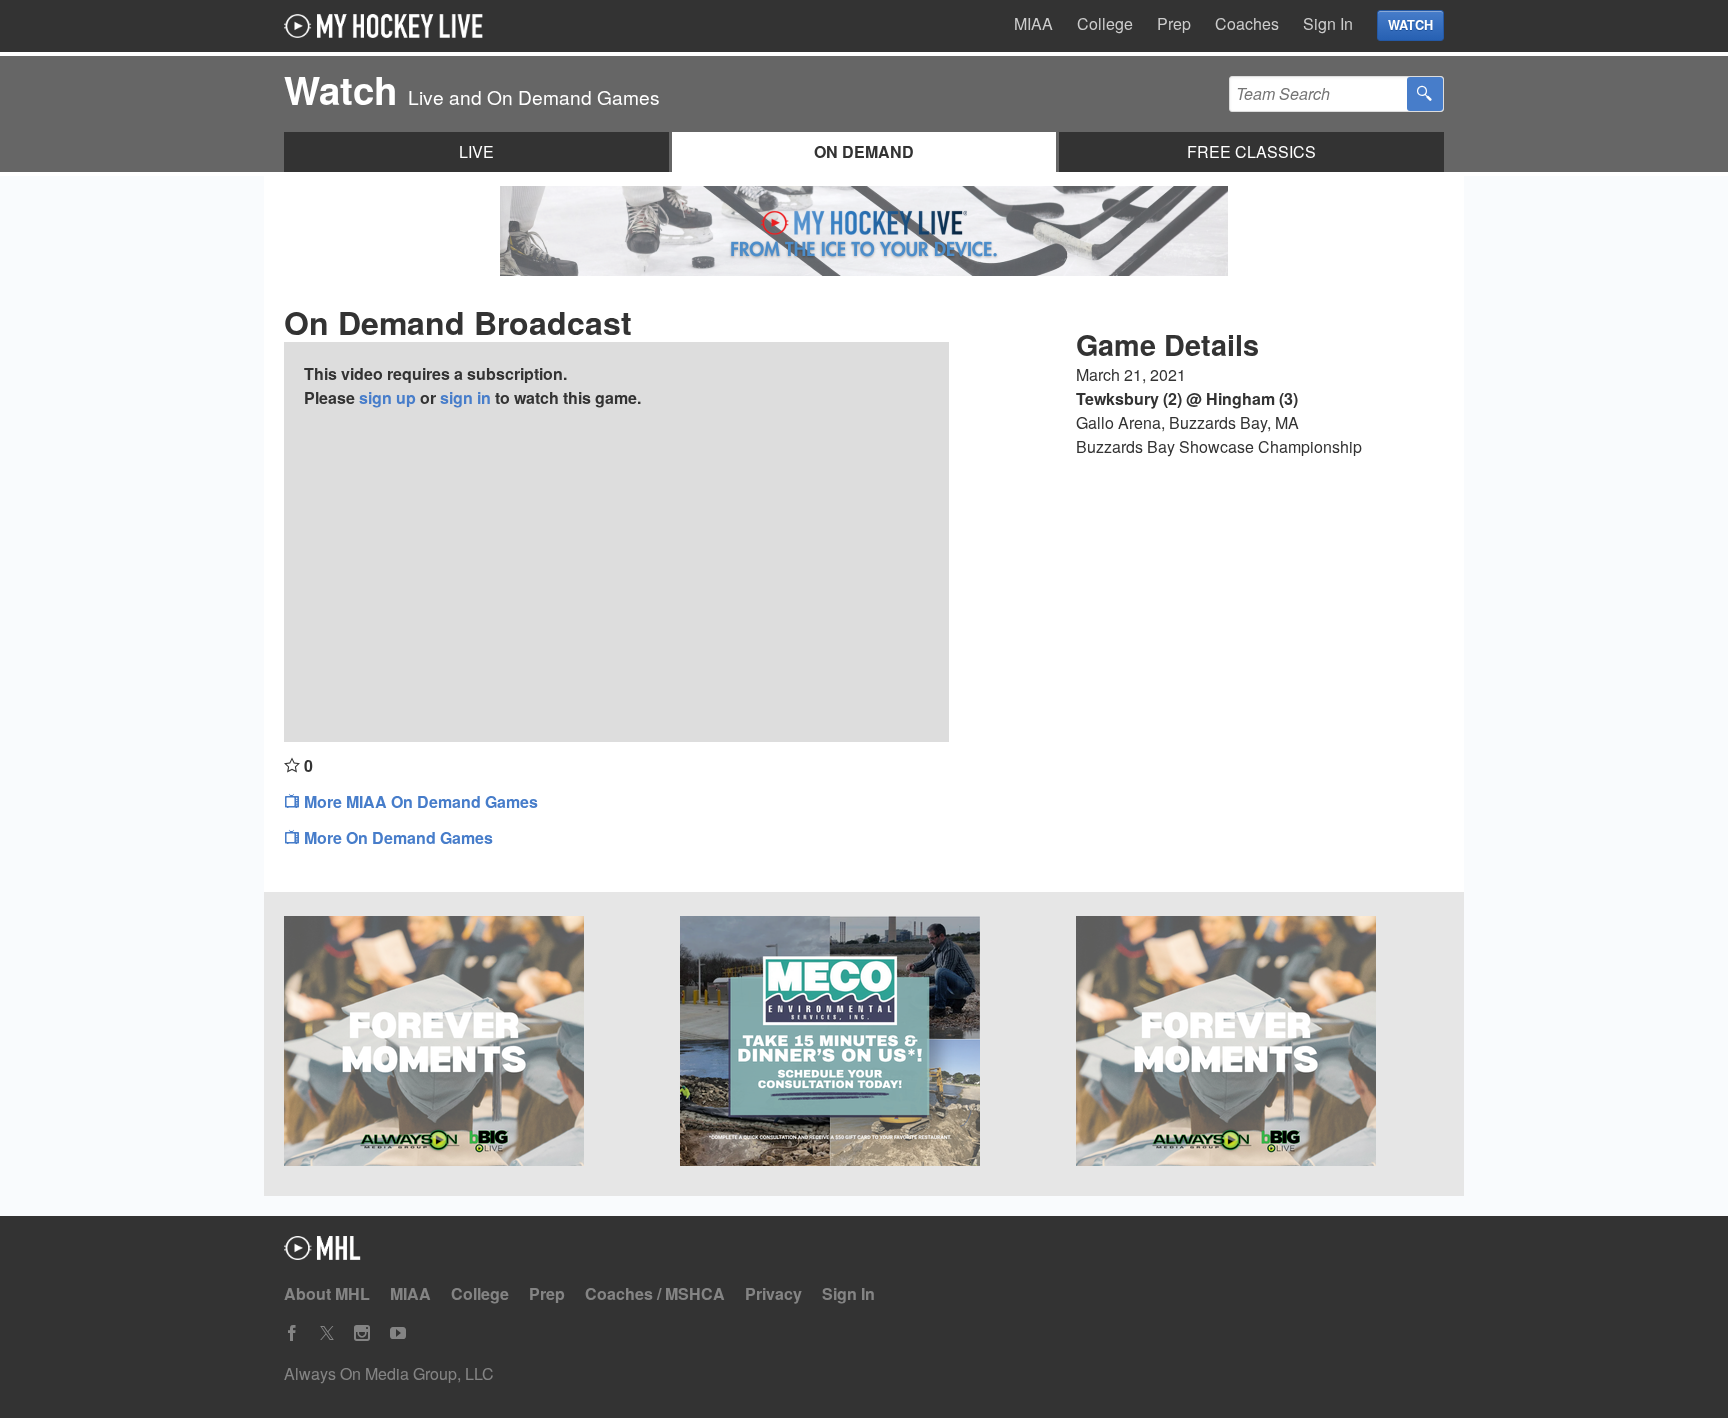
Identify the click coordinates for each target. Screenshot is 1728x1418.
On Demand (864, 151)
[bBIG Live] (468, 1044)
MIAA (1033, 23)
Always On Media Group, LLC (389, 1373)
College (1105, 23)
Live (476, 151)
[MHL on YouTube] (398, 1333)
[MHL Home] (322, 1253)
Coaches (1247, 23)
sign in (465, 397)
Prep (1174, 23)
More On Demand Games (396, 837)
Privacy (773, 1293)
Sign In (1328, 23)
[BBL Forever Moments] (1260, 1044)
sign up (387, 397)
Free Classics (1251, 151)
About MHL (327, 1293)
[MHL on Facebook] (292, 1333)
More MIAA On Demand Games (419, 801)
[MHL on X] (327, 1333)
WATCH (1410, 25)
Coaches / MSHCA (655, 1293)
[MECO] (864, 1044)
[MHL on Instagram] (362, 1333)
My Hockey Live (389, 26)
